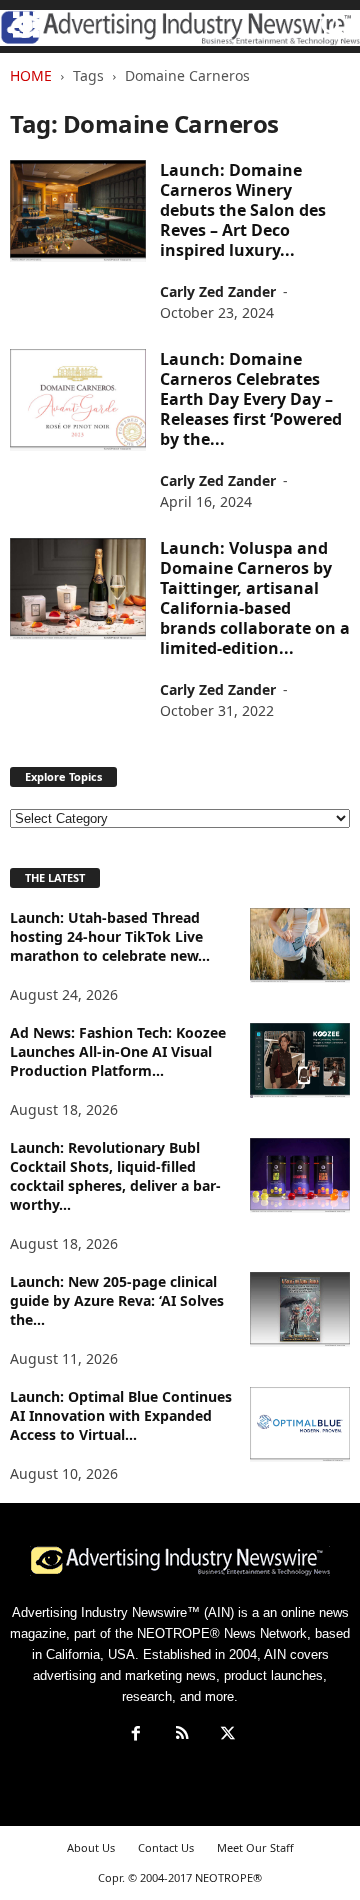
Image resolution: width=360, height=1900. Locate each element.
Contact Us (166, 1847)
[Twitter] (226, 1735)
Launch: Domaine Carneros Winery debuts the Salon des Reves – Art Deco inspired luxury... (243, 210)
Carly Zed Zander (218, 291)
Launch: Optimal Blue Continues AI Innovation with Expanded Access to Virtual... (121, 1415)
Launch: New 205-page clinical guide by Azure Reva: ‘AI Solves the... (117, 1300)
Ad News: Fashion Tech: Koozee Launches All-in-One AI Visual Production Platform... (118, 1051)
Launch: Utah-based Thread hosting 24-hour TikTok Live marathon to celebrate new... (110, 936)
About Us (91, 1847)
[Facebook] (136, 1735)
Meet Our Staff (255, 1847)
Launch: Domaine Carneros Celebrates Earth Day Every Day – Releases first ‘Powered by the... (251, 399)
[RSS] (182, 1735)
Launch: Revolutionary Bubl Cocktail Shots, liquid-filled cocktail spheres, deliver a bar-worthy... (115, 1176)
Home (31, 75)
